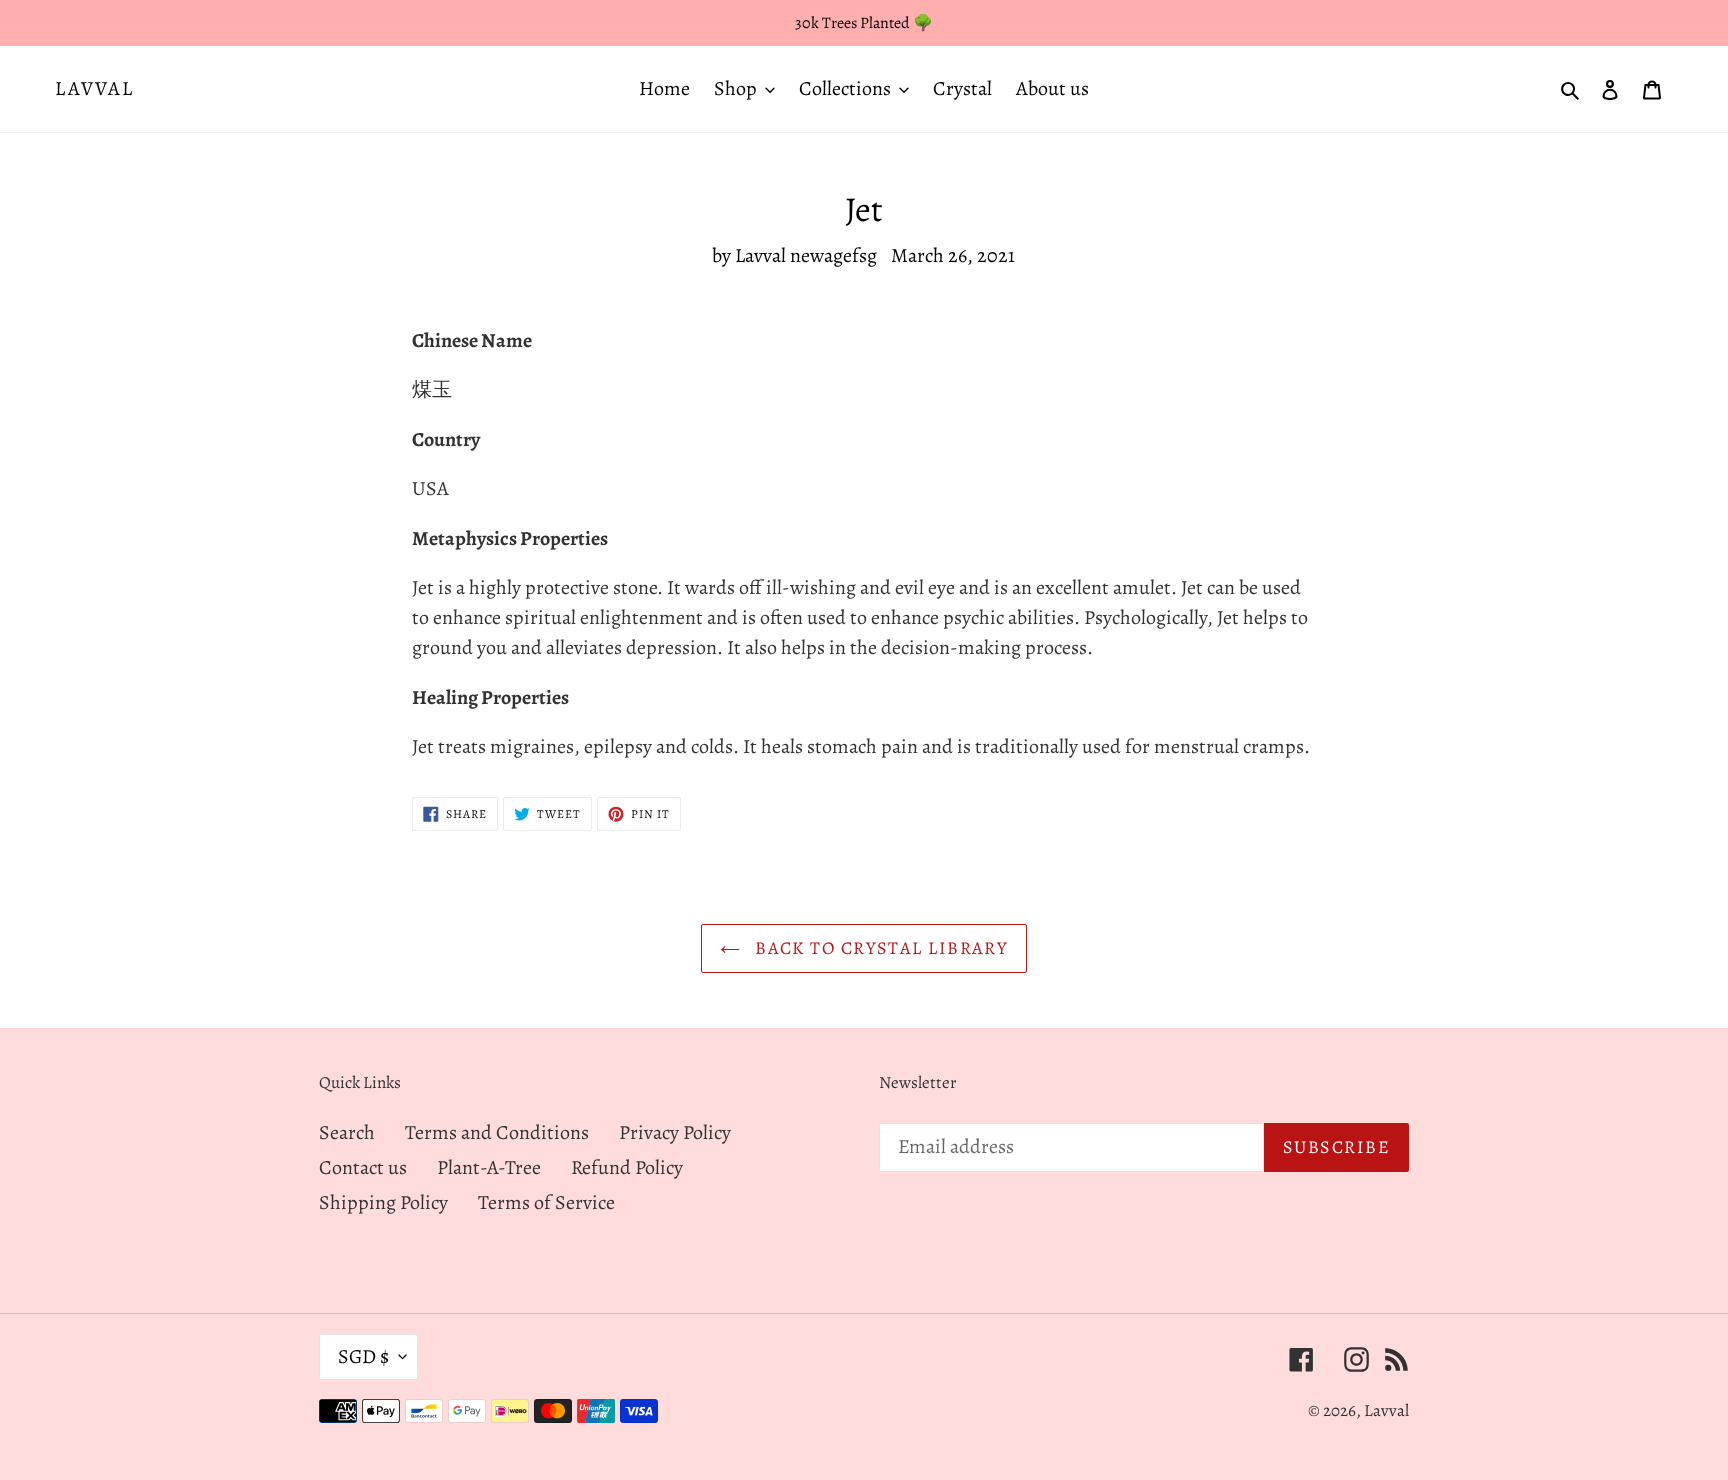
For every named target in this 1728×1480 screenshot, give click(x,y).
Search (347, 1132)
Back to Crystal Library (879, 948)
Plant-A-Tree (489, 1167)
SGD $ (363, 1356)
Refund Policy (627, 1167)
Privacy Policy (675, 1132)
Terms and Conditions (497, 1132)
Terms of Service (546, 1202)
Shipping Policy (383, 1202)
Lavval (94, 89)
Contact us (363, 1167)
